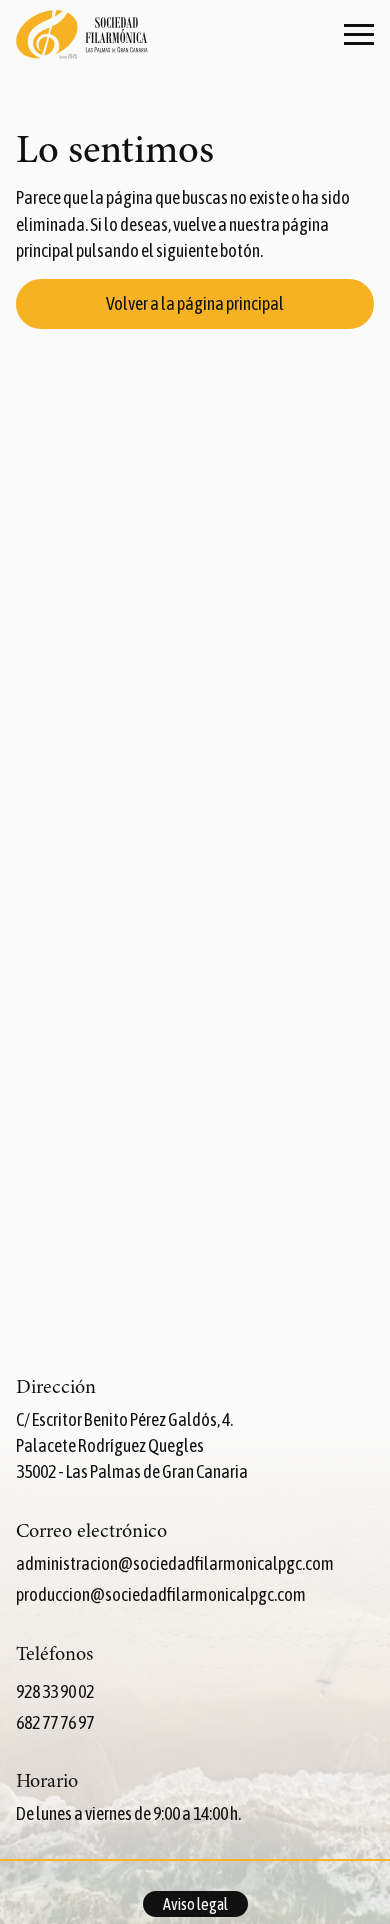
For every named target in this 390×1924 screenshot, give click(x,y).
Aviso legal (195, 1904)
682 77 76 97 (55, 1722)
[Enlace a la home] (82, 36)
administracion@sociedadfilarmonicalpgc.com (175, 1563)
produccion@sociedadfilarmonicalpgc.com (161, 1594)
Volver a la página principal (195, 303)
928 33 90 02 (55, 1691)
